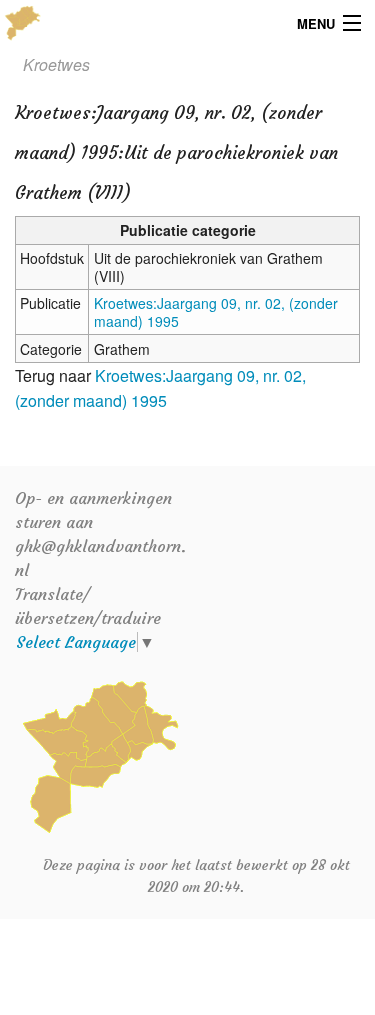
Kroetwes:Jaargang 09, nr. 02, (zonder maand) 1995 (216, 312)
